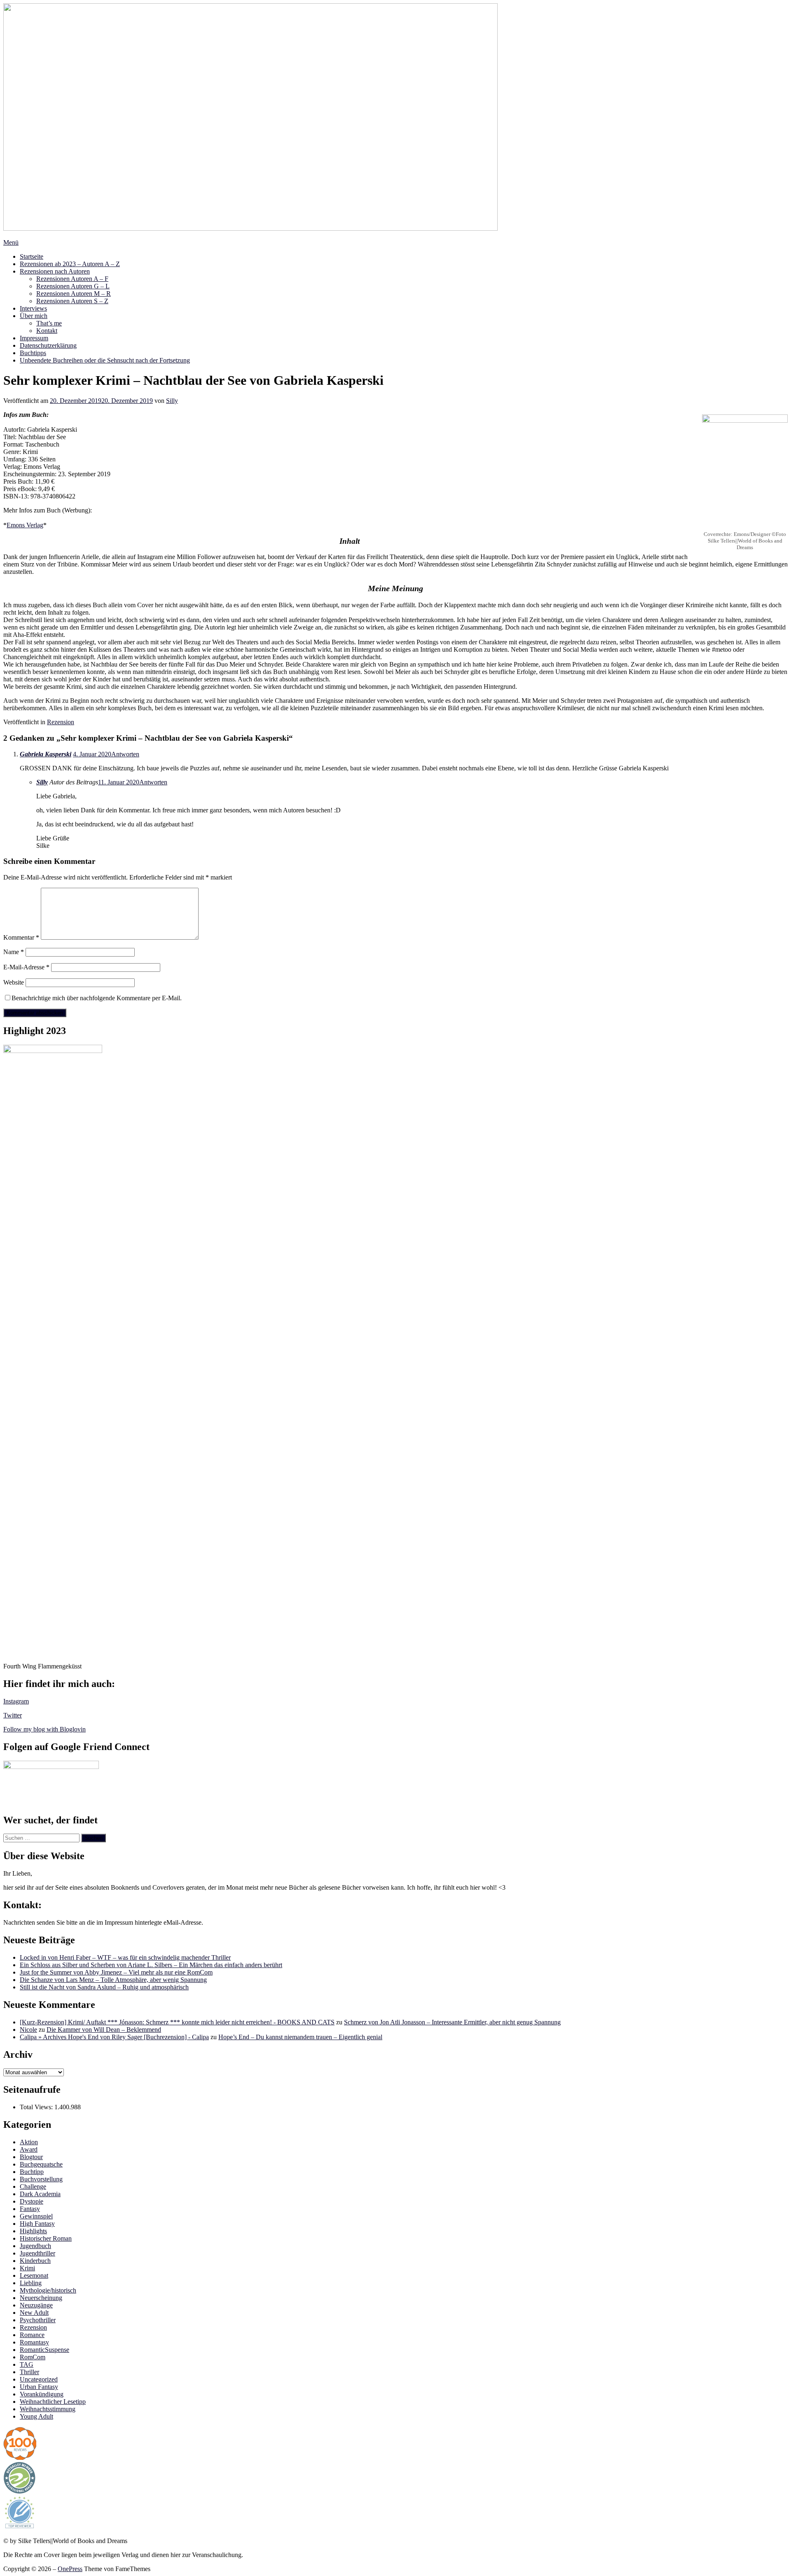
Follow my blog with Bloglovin (44, 1729)
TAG (27, 2364)
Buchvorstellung (41, 2179)
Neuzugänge (36, 2305)
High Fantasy (37, 2224)
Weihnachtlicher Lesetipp (53, 2402)
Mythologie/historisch (48, 2290)
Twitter (13, 1715)
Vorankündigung (42, 2394)
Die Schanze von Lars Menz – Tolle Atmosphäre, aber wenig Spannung (113, 1980)
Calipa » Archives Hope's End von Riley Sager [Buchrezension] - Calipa (114, 2037)
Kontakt (47, 331)
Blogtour (31, 2157)
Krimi (27, 2268)
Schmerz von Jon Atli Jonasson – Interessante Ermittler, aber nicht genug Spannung (452, 2022)
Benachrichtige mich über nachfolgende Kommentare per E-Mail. (97, 998)
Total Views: (37, 2107)
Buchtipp (32, 2172)
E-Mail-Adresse (26, 967)
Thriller (29, 2372)
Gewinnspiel (36, 2216)
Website (14, 982)
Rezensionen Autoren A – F (72, 279)
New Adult (34, 2313)
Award (29, 2149)
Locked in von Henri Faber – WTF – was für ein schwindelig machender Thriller (125, 1957)
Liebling (31, 2283)
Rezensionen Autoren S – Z (72, 301)
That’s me (49, 323)
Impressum (34, 338)
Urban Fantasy (39, 2387)
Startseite (32, 256)
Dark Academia (40, 2194)
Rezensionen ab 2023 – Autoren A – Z (70, 264)
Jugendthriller (37, 2253)
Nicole (28, 2030)
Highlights (33, 2231)
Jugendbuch (35, 2246)
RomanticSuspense (44, 2350)
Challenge (33, 2186)
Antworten (125, 754)
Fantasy (30, 2209)
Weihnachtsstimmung (48, 2409)
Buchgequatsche (41, 2164)
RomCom (33, 2357)
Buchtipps (33, 353)
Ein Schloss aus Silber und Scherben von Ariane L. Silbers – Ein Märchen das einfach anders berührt (151, 1965)
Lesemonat (34, 2275)
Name (14, 952)
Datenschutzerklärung (48, 345)
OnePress (70, 2569)
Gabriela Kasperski (46, 754)
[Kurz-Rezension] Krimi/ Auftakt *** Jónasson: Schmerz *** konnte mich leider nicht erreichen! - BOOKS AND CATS (177, 2022)
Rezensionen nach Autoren (55, 271)
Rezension (61, 722)
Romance (32, 2335)
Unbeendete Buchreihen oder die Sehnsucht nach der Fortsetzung (105, 360)
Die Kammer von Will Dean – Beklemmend (104, 2030)
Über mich (34, 316)
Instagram (16, 1701)
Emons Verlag (25, 525)
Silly (172, 401)
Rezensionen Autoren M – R (74, 294)
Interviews (33, 308)
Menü (11, 242)
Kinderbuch (35, 2261)
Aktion (29, 2142)
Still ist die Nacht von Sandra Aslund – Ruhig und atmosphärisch (104, 1987)
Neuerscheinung (41, 2298)
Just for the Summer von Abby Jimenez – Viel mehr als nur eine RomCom (116, 1972)
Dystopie (32, 2201)
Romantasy (34, 2342)
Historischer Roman (46, 2238)
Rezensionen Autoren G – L (73, 286)
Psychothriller (38, 2320)
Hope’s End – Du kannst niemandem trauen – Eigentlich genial (300, 2037)
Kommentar (21, 937)
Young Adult (36, 2416)
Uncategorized (39, 2379)
